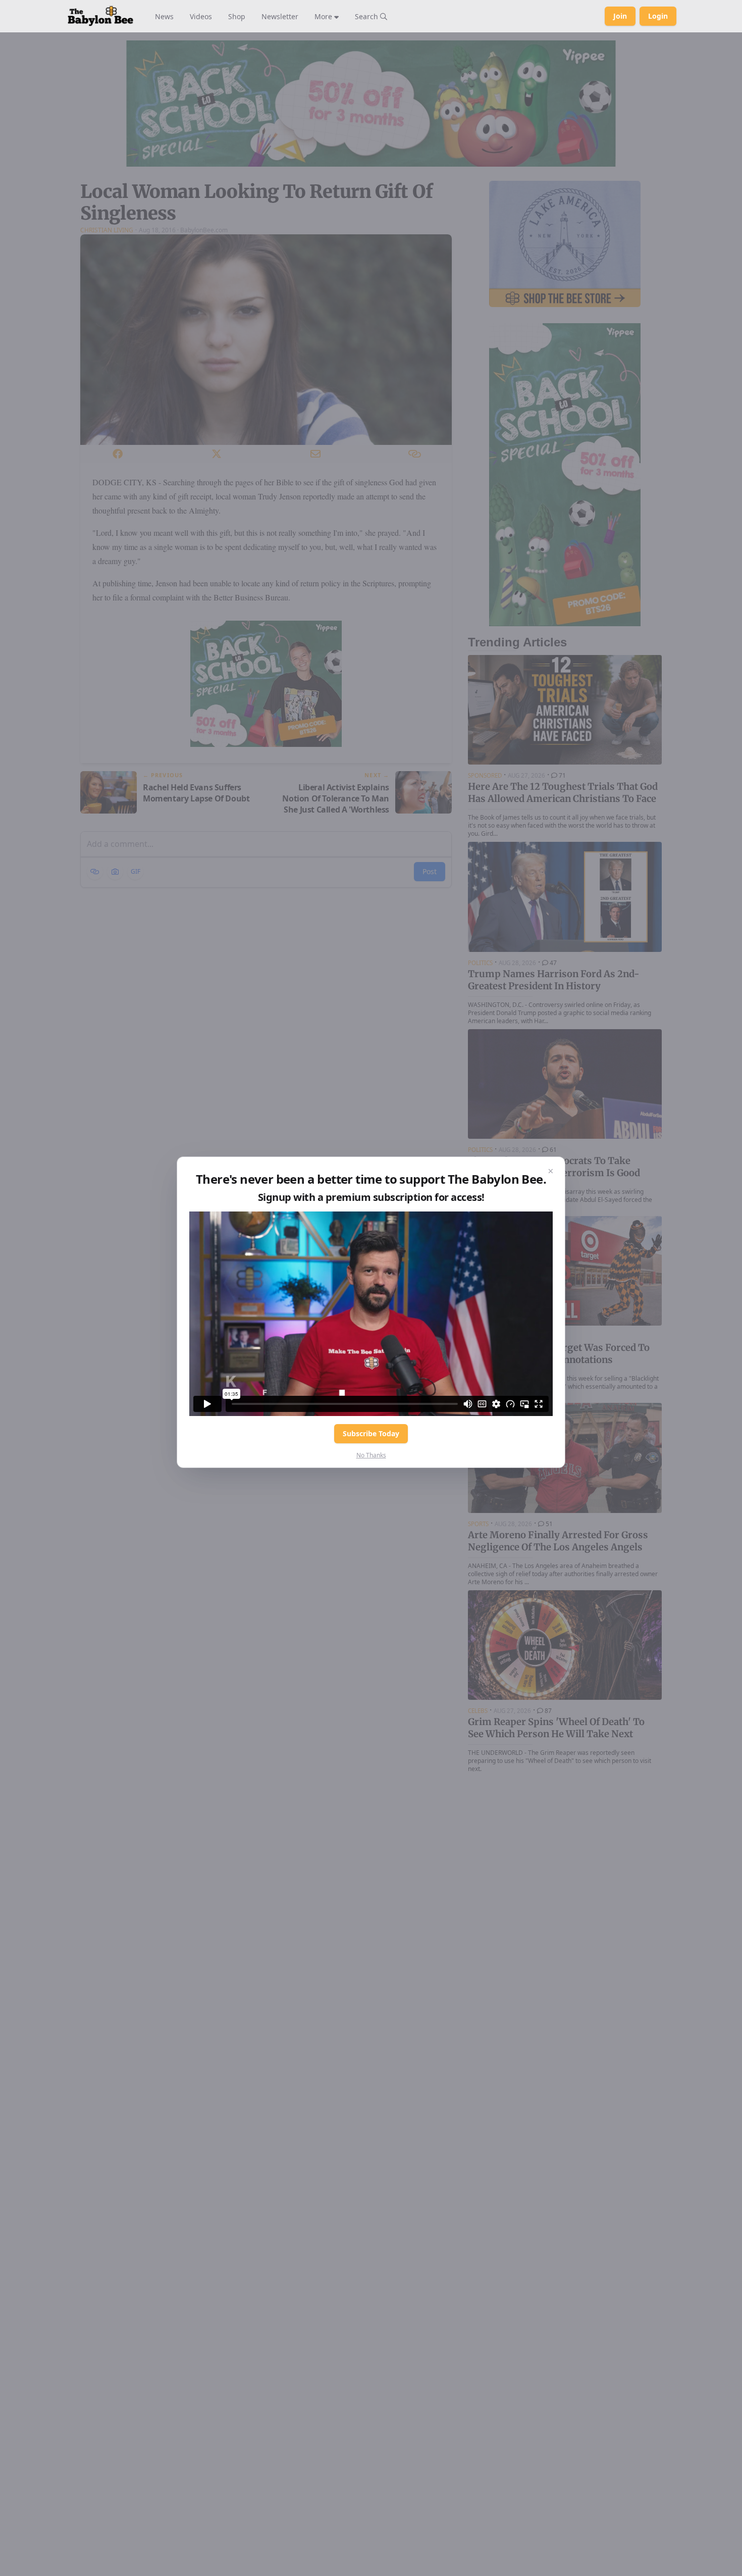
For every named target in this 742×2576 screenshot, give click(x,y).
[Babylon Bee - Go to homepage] (100, 16)
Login (658, 16)
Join (620, 16)
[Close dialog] (551, 1171)
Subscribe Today (371, 1433)
